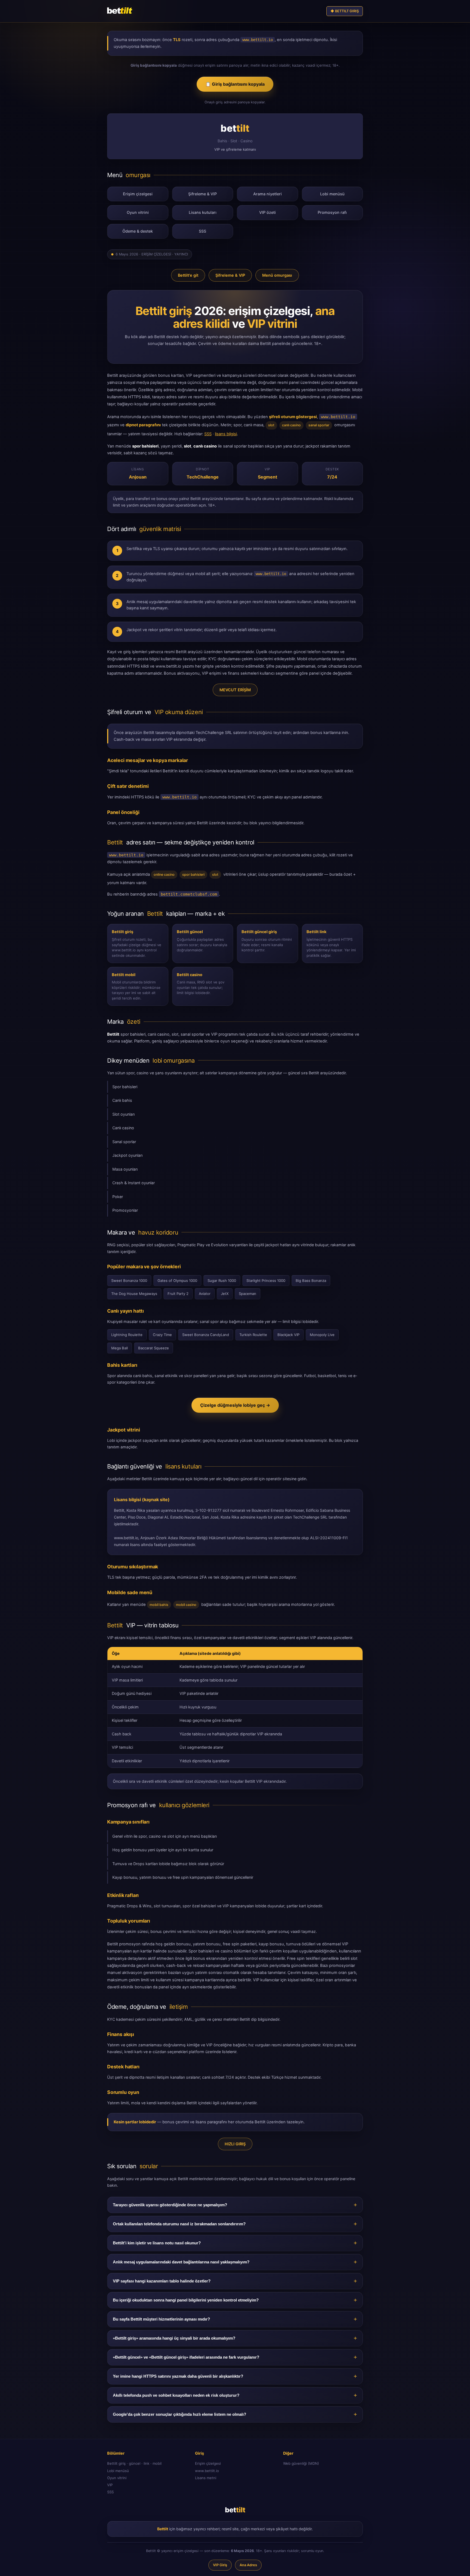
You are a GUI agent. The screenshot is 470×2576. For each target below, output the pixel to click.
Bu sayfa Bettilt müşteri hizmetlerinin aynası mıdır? (161, 2319)
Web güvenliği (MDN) (301, 2463)
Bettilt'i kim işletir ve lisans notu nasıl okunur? (157, 2243)
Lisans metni (206, 2478)
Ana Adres (248, 2565)
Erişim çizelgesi (138, 194)
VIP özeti (268, 212)
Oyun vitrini (138, 212)
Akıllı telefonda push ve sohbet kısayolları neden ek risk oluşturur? (176, 2395)
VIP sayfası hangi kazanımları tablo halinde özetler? (162, 2281)
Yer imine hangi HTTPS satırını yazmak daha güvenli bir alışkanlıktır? (178, 2376)
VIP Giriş (220, 2565)
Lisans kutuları (203, 212)
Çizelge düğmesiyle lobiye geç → (235, 1405)
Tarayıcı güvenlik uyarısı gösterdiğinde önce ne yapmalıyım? (170, 2205)
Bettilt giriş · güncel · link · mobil (134, 2463)
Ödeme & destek (138, 231)
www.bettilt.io (207, 2471)
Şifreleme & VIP (202, 194)
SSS (202, 231)
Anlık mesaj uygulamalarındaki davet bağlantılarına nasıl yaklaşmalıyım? (181, 2262)
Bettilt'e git (188, 275)
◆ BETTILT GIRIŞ (345, 11)
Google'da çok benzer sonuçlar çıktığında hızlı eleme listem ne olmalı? (180, 2414)
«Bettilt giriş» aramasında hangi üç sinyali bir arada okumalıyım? (174, 2338)
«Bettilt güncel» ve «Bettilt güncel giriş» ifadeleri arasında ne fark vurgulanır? (186, 2357)
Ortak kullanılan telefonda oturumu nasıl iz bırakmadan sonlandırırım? (179, 2224)
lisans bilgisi (226, 434)
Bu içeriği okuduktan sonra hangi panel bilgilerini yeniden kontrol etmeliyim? (186, 2300)
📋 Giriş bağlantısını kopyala (235, 84)
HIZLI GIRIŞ (235, 2144)
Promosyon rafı (332, 212)
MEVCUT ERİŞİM (235, 690)
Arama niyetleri (268, 194)
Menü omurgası (277, 275)
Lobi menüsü (332, 194)
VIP (110, 2485)
